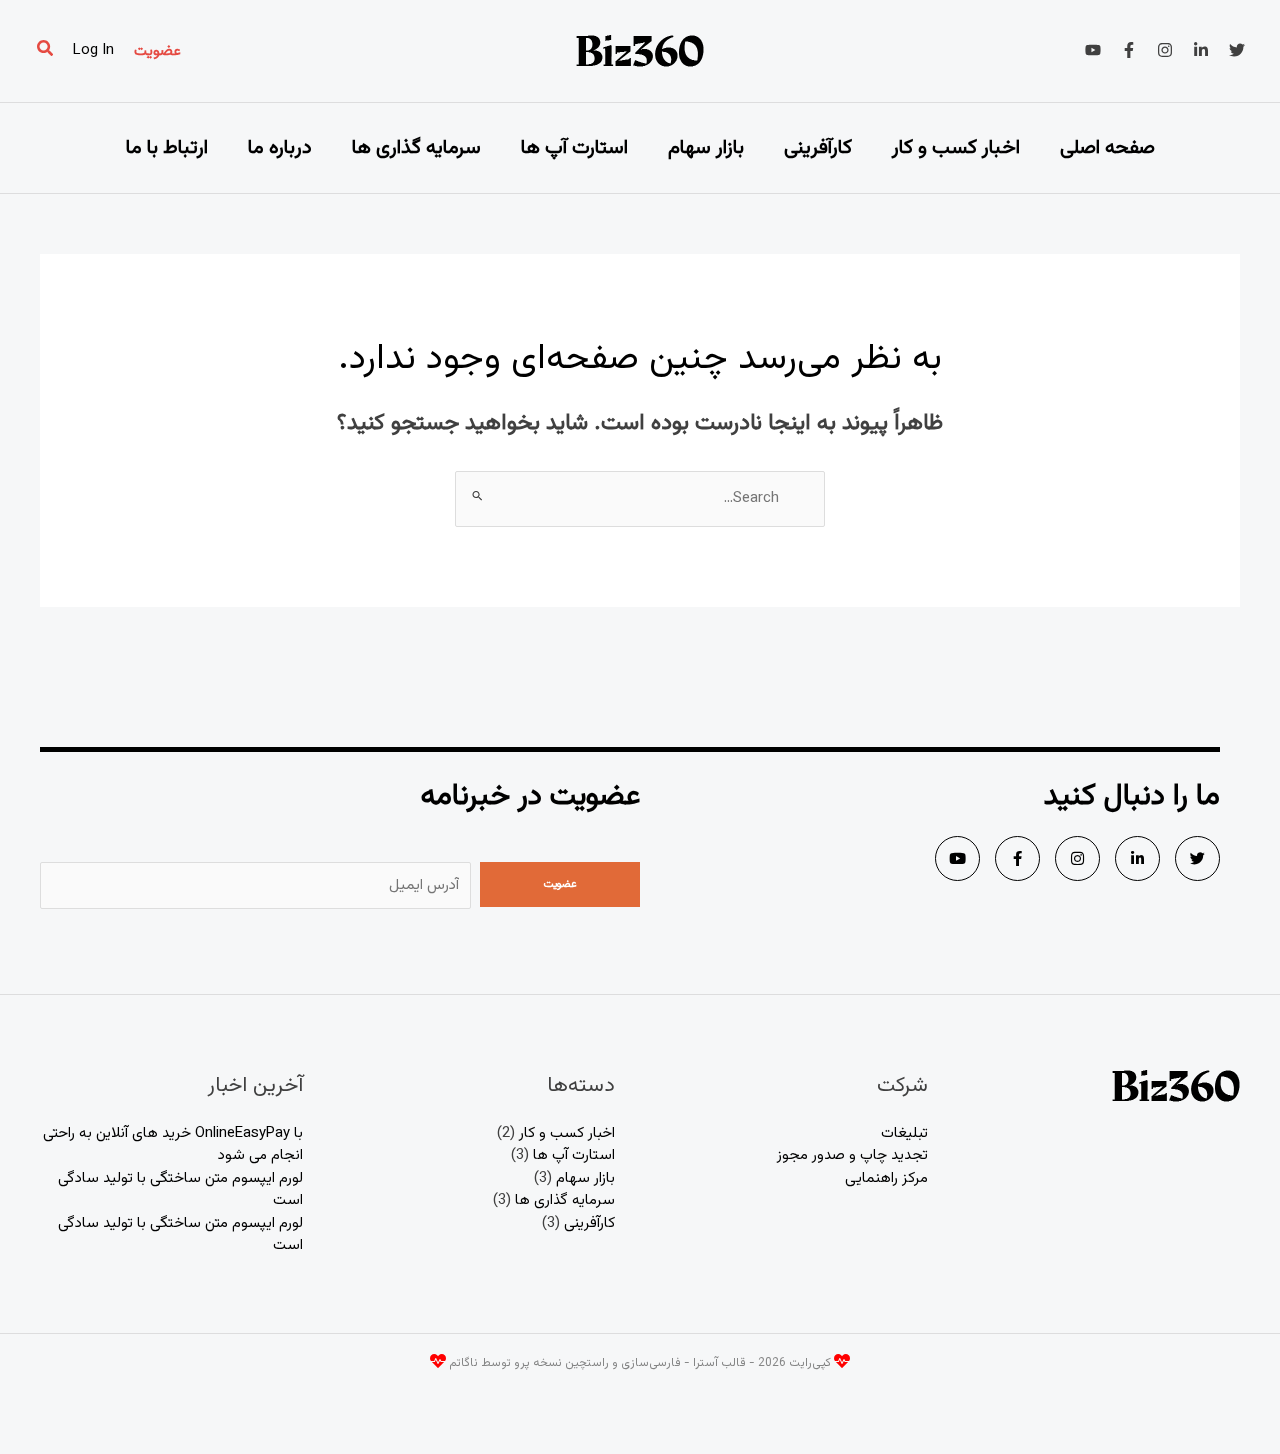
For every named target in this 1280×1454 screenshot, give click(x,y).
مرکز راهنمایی (886, 1178)
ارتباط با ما (167, 148)
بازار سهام (706, 148)
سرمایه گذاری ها (416, 148)
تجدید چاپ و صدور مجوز (852, 1155)
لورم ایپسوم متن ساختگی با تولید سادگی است (180, 1190)
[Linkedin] (1201, 50)
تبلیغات (904, 1133)
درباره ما (280, 148)
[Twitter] (1237, 50)
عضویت (560, 884)
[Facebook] (1129, 50)
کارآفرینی (818, 148)
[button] (157, 51)
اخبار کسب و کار (956, 148)
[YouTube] (1093, 50)
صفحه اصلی (1107, 148)
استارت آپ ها (574, 148)
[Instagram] (1165, 50)
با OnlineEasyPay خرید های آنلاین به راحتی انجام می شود (173, 1145)
